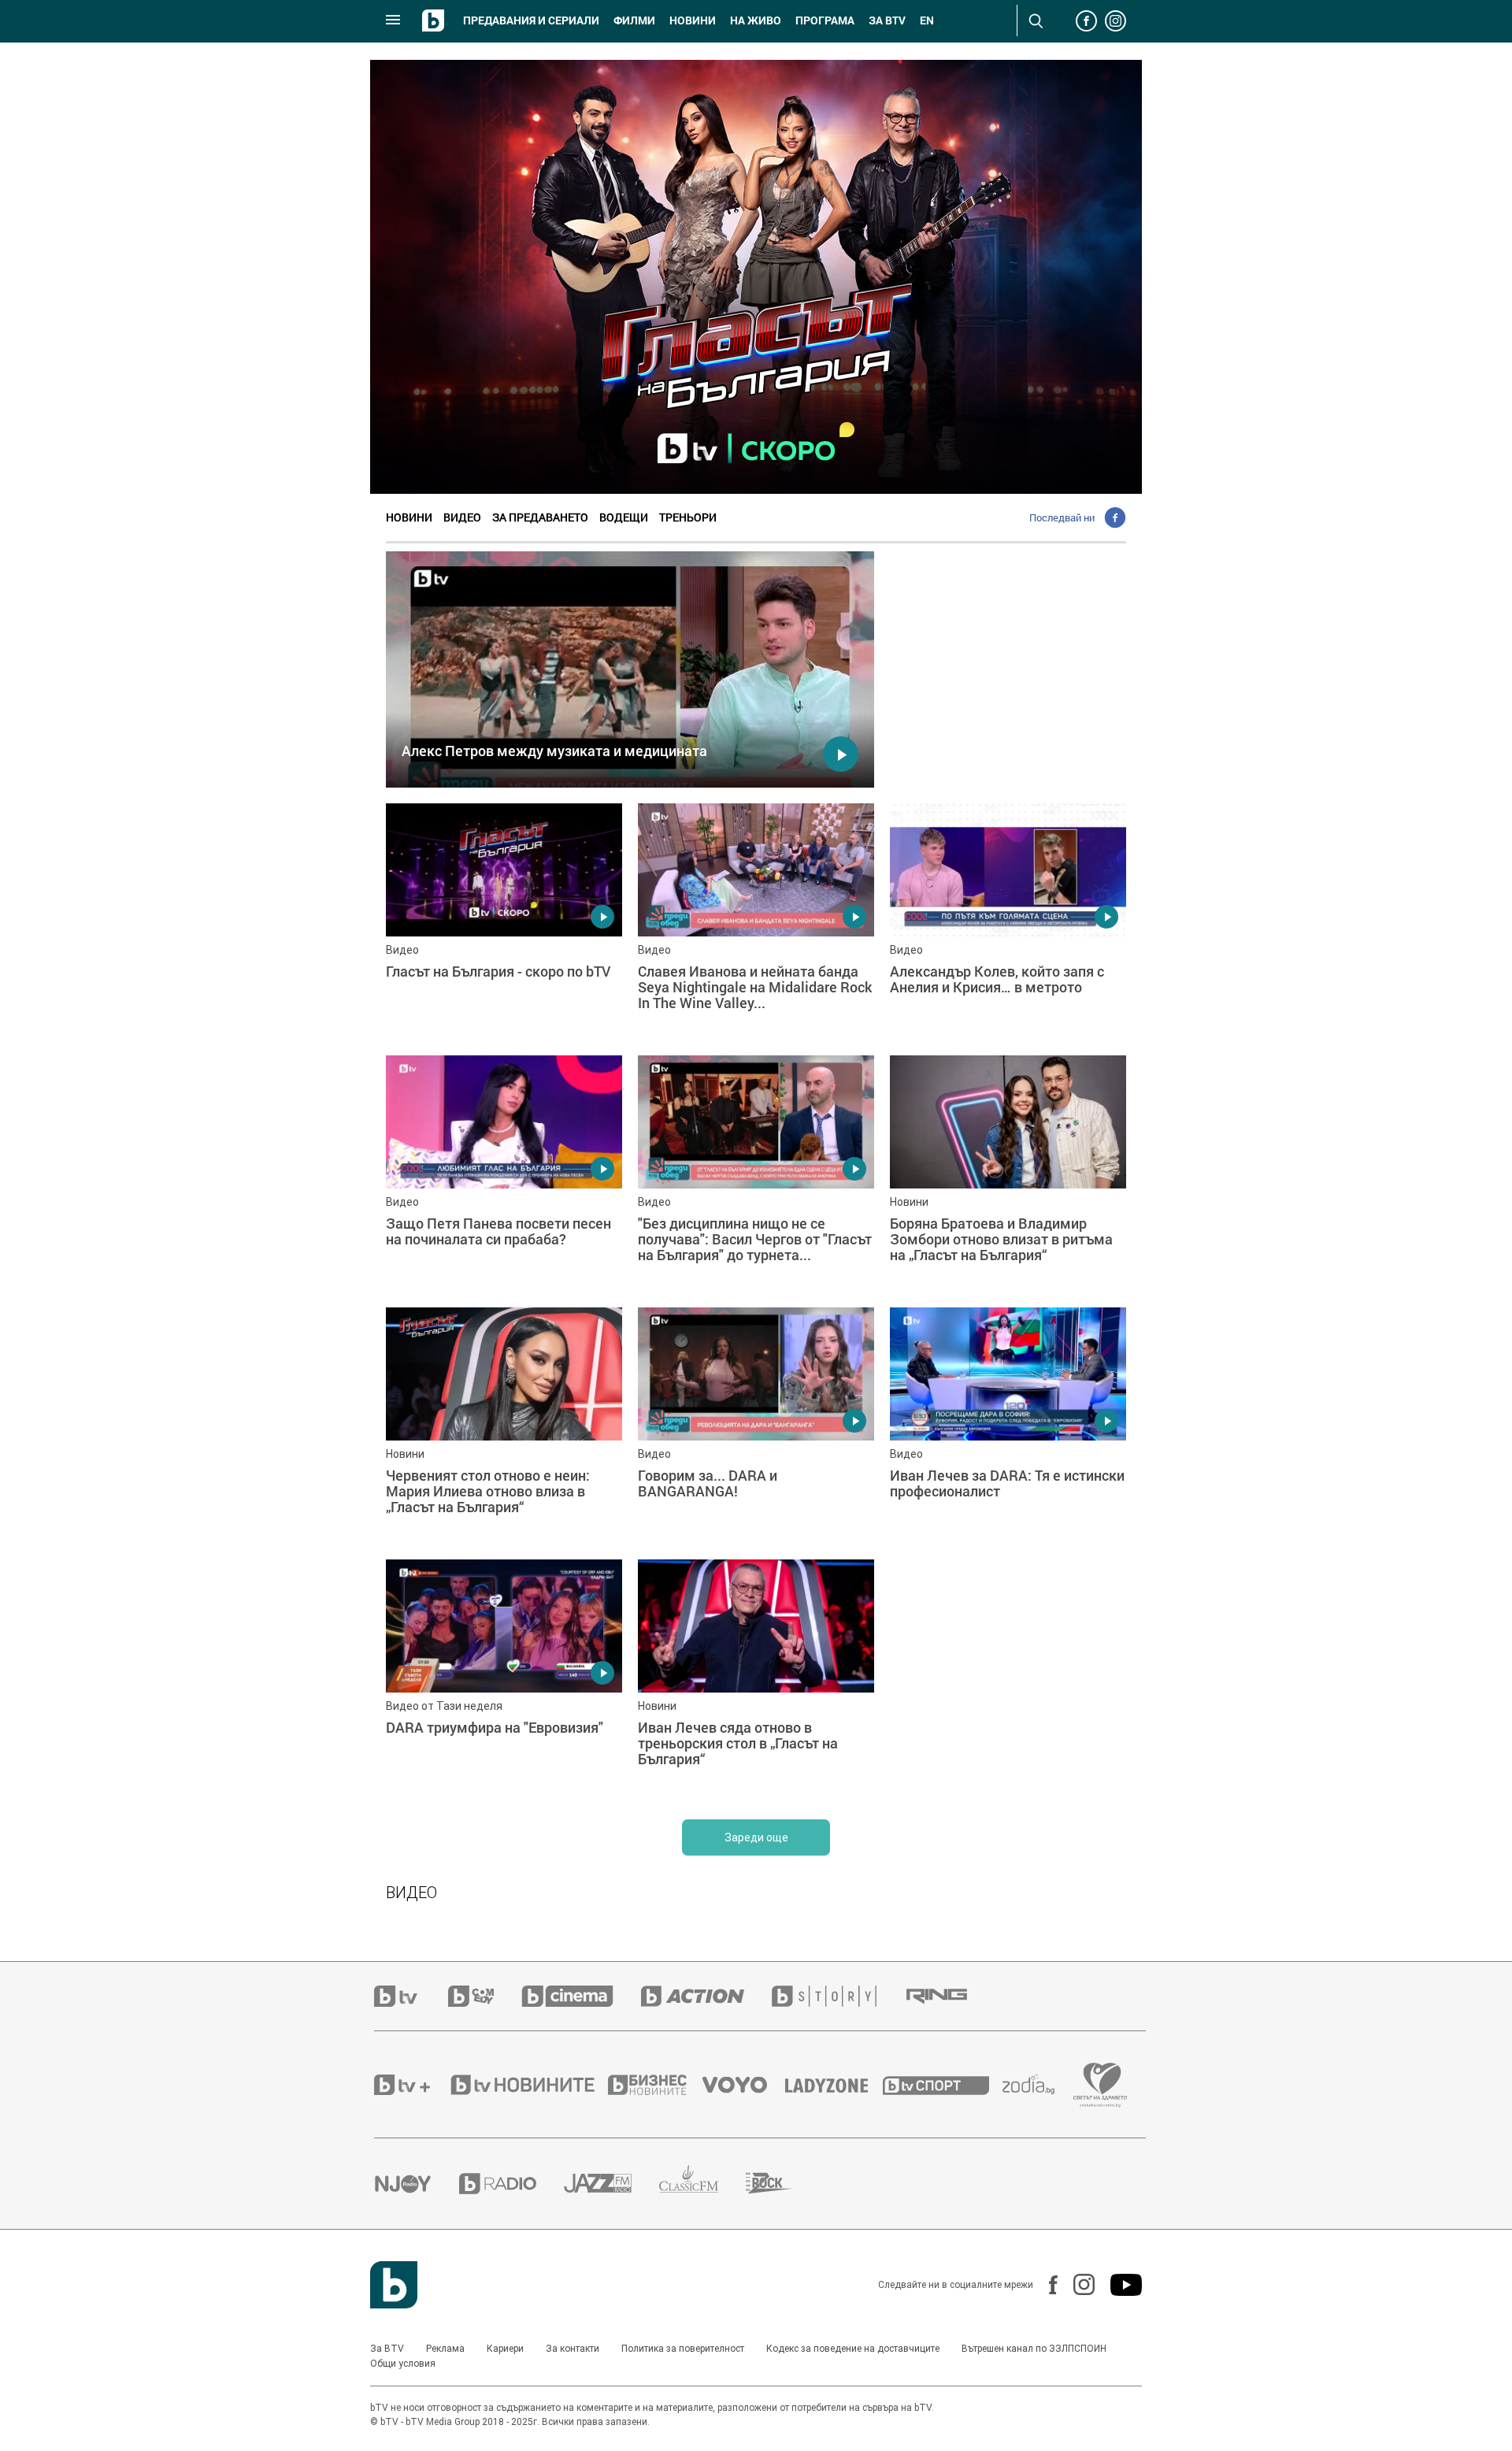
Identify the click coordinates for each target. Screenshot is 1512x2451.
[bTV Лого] (394, 2285)
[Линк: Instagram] (1076, 2284)
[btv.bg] (411, 1996)
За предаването (540, 517)
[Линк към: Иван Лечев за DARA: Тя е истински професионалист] (1008, 1426)
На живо (756, 20)
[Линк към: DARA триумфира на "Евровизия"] (504, 1678)
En (927, 20)
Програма (825, 20)
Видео (462, 517)
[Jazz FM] (611, 2183)
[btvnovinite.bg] (528, 2085)
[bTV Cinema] (581, 1996)
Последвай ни (1062, 517)
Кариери (505, 2349)
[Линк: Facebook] (1045, 2285)
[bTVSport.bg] (943, 2085)
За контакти (573, 2349)
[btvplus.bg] (411, 2085)
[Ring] (951, 1997)
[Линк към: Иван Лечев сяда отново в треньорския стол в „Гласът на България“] (756, 1678)
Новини (693, 20)
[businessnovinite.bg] (655, 2085)
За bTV (887, 20)
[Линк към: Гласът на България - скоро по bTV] (504, 921)
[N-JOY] (417, 2183)
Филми (634, 20)
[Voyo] (743, 2085)
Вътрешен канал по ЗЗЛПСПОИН (1034, 2349)
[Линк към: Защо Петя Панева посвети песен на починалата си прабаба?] (504, 1174)
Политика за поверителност (683, 2349)
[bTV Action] (706, 1996)
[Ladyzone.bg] (834, 2085)
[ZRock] (783, 2183)
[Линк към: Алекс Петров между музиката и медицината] (630, 669)
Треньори (688, 517)
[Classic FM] (702, 2184)
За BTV (387, 2349)
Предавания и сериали (531, 20)
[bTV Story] (838, 1996)
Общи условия (403, 2364)
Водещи (624, 517)
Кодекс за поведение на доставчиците (853, 2349)
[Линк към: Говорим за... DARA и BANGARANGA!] (756, 1426)
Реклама (445, 2349)
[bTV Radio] (511, 2184)
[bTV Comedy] (485, 1996)
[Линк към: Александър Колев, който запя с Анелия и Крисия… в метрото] (1008, 921)
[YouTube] (1118, 2285)
